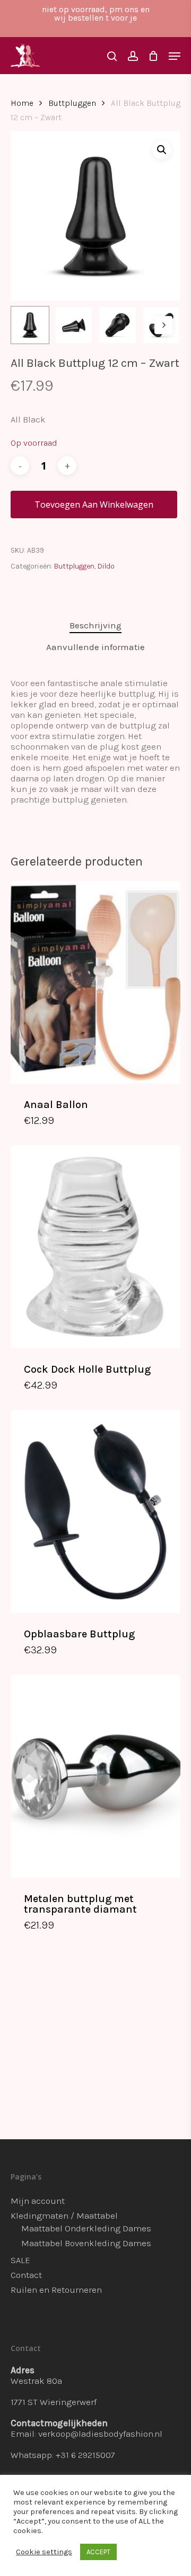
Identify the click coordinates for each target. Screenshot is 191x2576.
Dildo (106, 566)
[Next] (163, 325)
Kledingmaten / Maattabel (64, 2215)
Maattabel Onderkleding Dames (86, 2228)
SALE (20, 2260)
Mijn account (38, 2201)
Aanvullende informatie (95, 647)
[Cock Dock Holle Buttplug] (95, 1246)
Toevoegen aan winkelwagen (94, 505)
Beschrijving (95, 625)
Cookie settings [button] (44, 2552)
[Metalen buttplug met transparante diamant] (95, 1776)
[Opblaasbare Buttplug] (95, 1511)
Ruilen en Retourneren (56, 2290)
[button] (162, 150)
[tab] (95, 625)
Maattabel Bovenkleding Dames (86, 2243)
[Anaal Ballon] (95, 982)
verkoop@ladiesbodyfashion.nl (100, 2434)
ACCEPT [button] (98, 2552)
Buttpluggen (72, 103)
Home (22, 103)
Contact (26, 2275)
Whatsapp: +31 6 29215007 (63, 2455)
